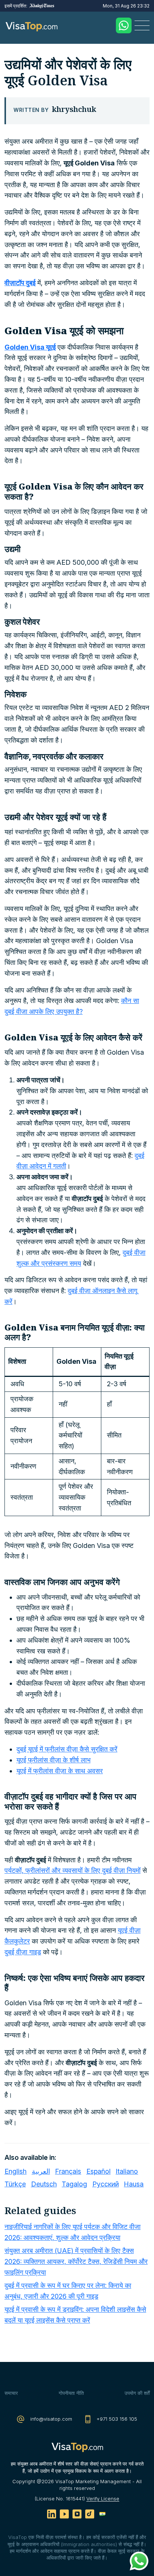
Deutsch (44, 2184)
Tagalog (74, 2184)
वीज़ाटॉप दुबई (20, 283)
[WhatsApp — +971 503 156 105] (124, 25)
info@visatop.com (50, 2419)
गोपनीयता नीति (71, 2393)
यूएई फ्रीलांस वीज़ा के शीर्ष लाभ (53, 1760)
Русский (106, 2184)
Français (68, 2171)
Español (98, 2171)
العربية (41, 2171)
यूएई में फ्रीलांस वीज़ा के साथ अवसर (60, 1771)
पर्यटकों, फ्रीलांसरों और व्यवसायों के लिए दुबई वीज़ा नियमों (73, 1870)
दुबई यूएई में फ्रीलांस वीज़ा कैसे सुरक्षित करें (67, 1749)
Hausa (134, 2184)
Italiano (127, 2171)
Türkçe (15, 2184)
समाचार (11, 2393)
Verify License (103, 2499)
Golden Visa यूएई (30, 347)
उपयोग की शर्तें (137, 2393)
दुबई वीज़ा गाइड (23, 1952)
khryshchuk (74, 109)
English (16, 2171)
